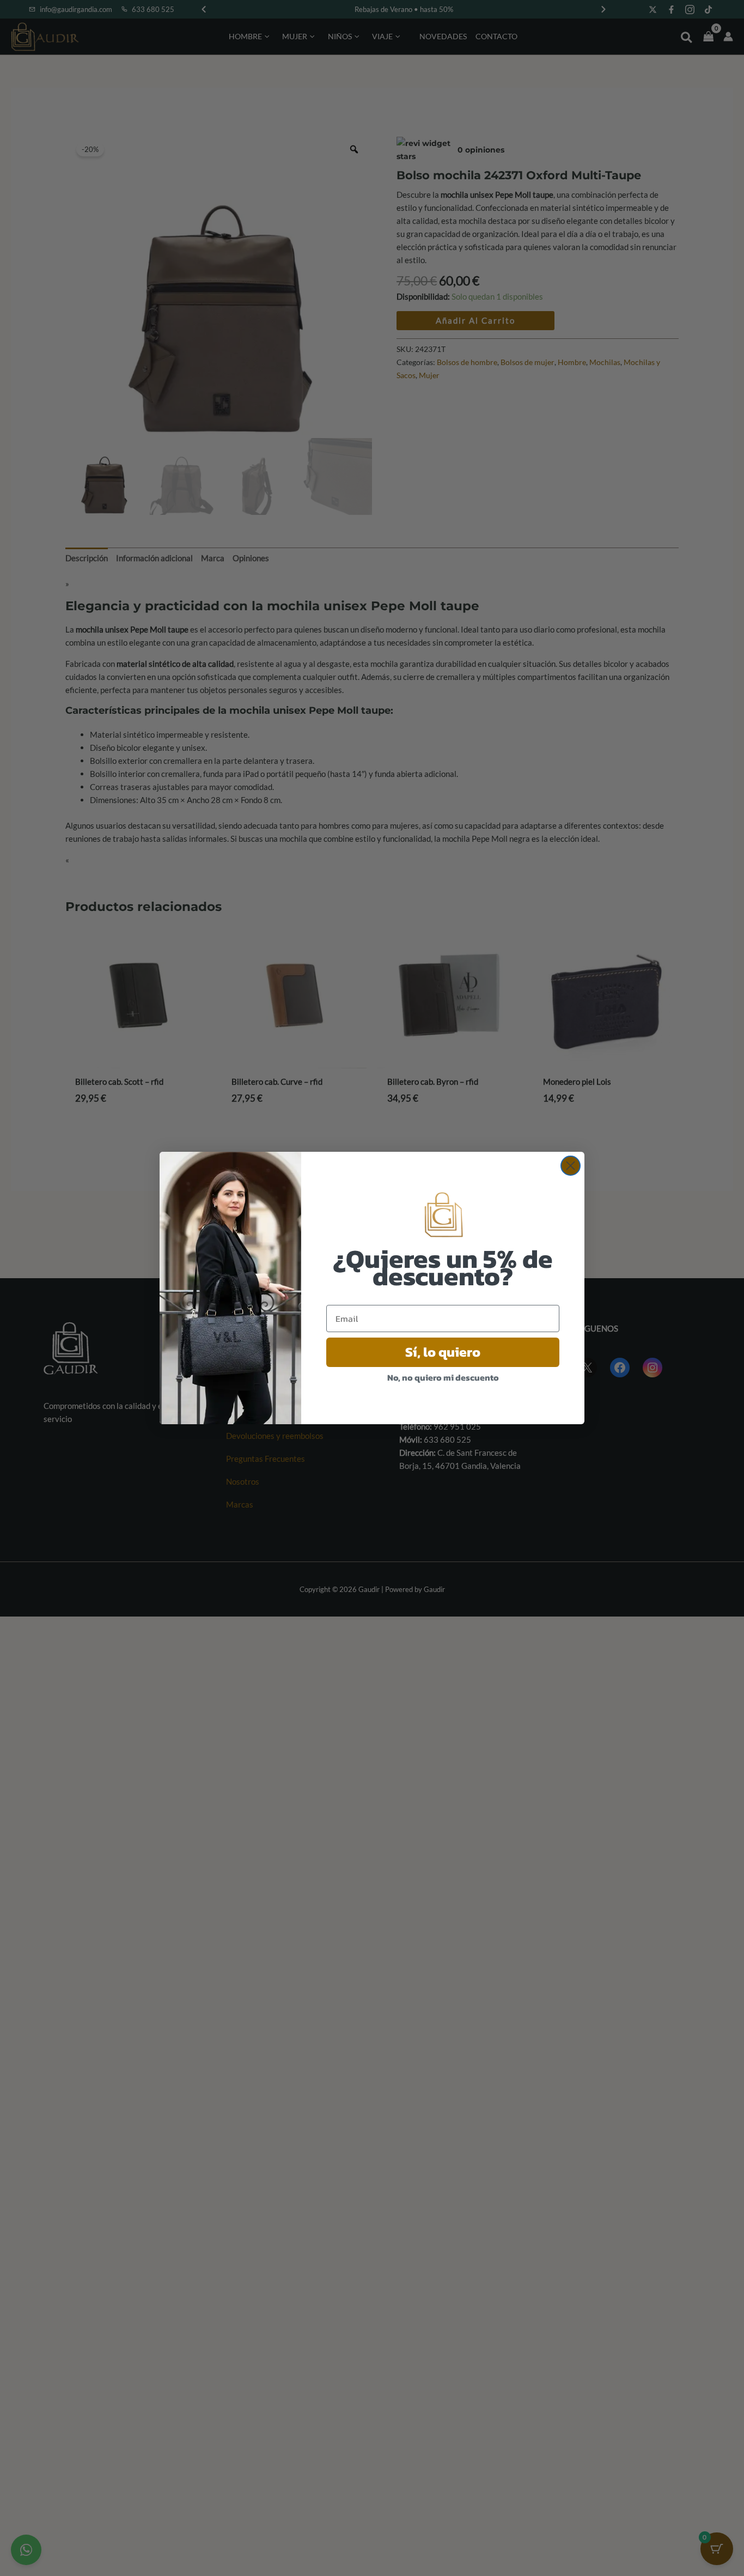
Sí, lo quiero (443, 1352)
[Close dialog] (571, 1166)
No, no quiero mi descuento (443, 1377)
